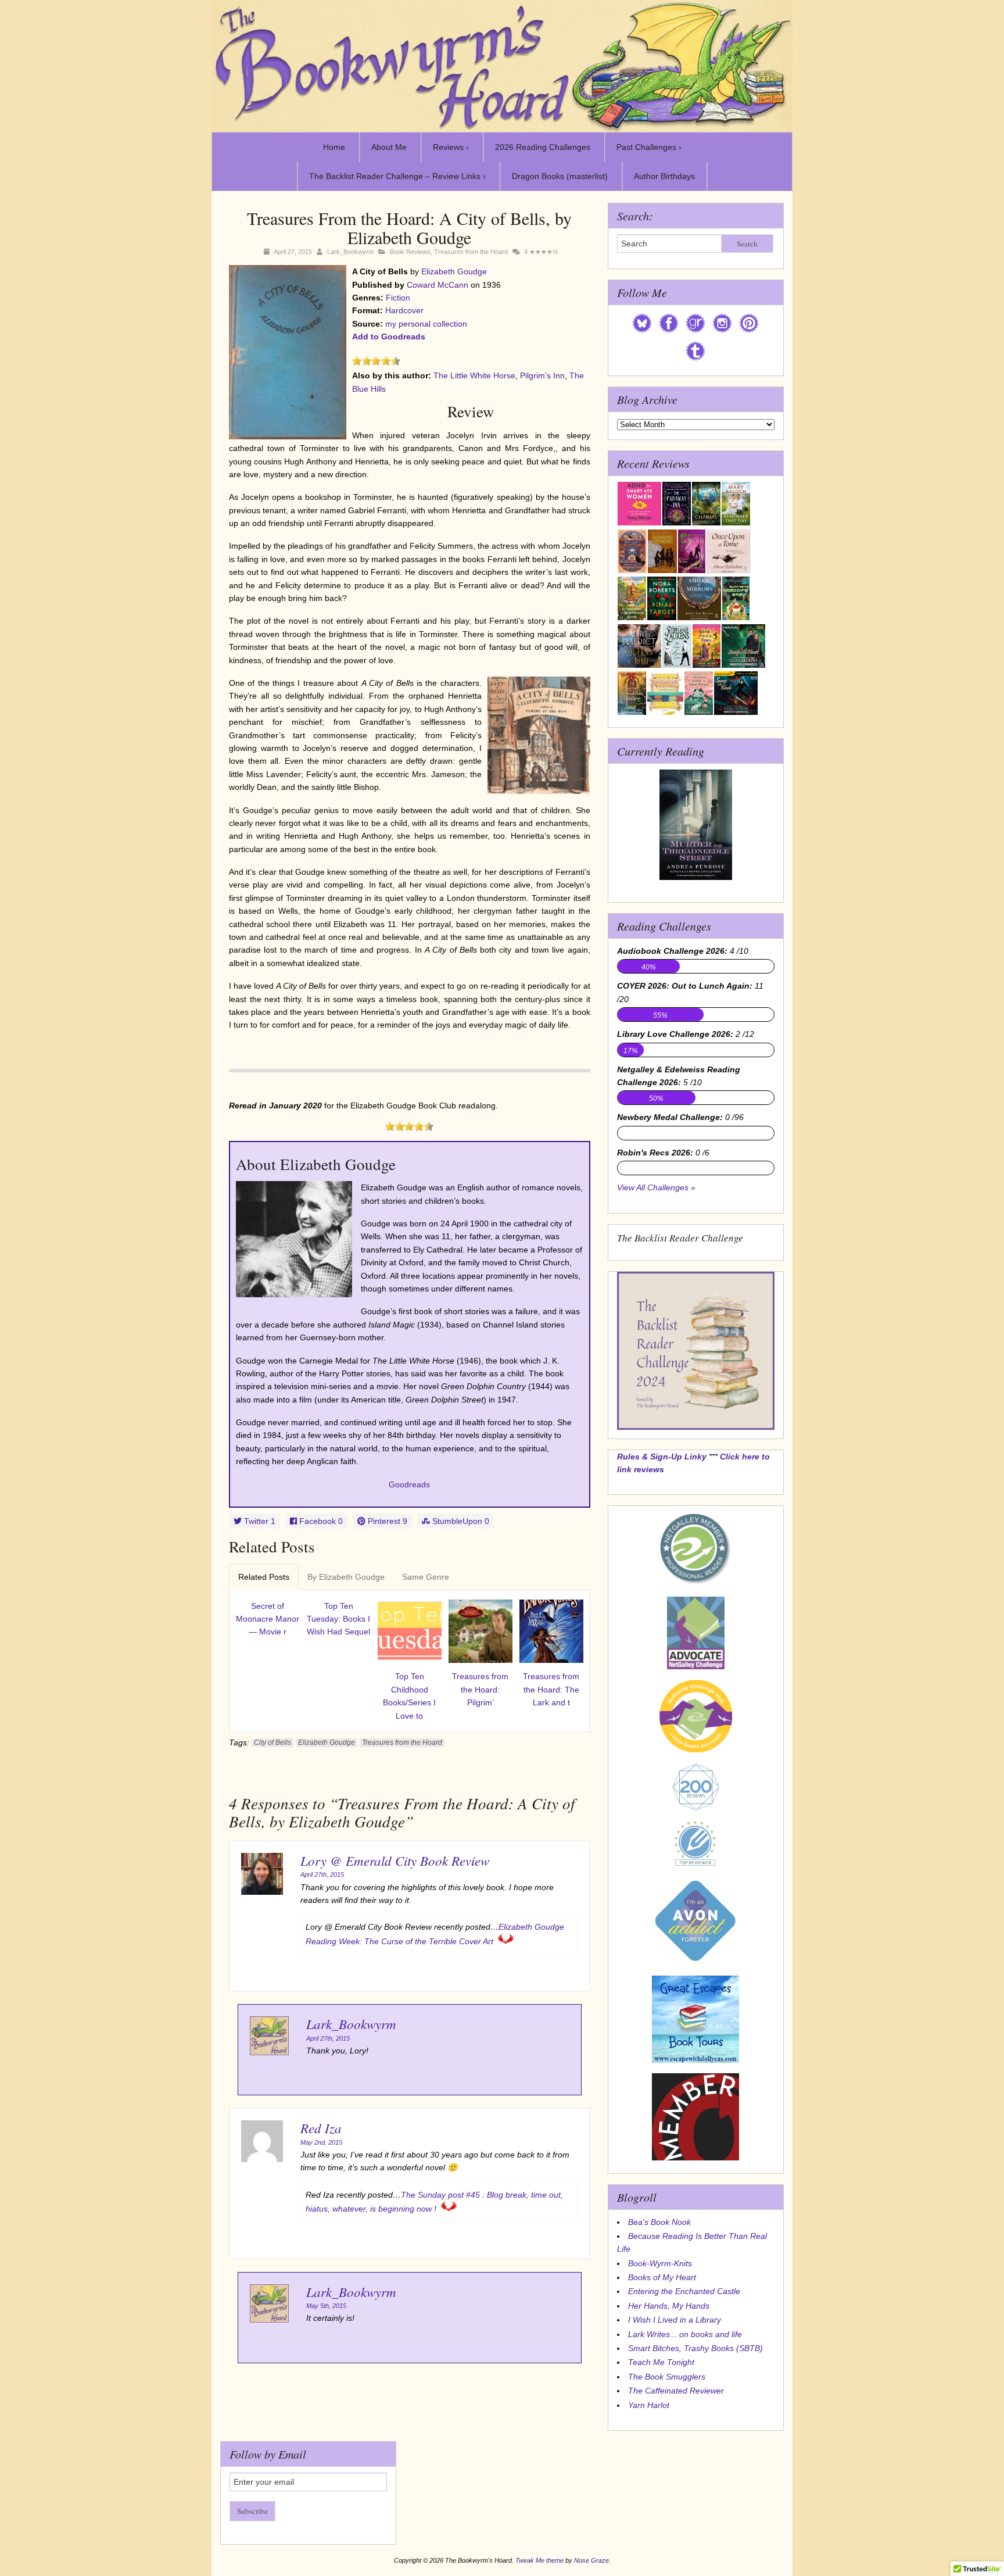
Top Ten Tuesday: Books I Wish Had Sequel (338, 1619)
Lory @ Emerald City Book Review (395, 1860)
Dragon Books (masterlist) (560, 176)
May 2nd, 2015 (321, 2142)
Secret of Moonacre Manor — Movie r (268, 1619)
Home (334, 147)
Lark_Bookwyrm (350, 252)
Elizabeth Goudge (454, 271)
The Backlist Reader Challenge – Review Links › (397, 176)
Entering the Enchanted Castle (684, 2291)
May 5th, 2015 (326, 2306)
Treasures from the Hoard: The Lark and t (551, 1689)
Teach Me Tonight (661, 2362)
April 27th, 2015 (322, 1874)
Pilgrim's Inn (542, 375)
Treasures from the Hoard (471, 252)
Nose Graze (591, 2560)
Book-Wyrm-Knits (660, 2263)
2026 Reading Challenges (543, 147)
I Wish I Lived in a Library (675, 2320)
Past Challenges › (649, 147)
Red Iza (321, 2128)
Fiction (398, 298)
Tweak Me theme (539, 2560)
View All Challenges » (656, 1187)
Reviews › (451, 147)
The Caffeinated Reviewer (676, 2391)
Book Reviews (410, 252)
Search (747, 244)
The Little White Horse (474, 375)
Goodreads (409, 1484)
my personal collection (426, 324)
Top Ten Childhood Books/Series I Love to (409, 1696)
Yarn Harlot (649, 2405)
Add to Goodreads (389, 337)
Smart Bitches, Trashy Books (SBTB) (695, 2348)
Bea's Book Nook (659, 2222)
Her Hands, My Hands (669, 2306)
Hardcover (404, 310)
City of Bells (272, 1743)
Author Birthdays (664, 176)
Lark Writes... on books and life (685, 2334)
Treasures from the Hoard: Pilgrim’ (480, 1689)
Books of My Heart (662, 2277)
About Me (389, 147)
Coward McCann (438, 285)
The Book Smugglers (667, 2377)
